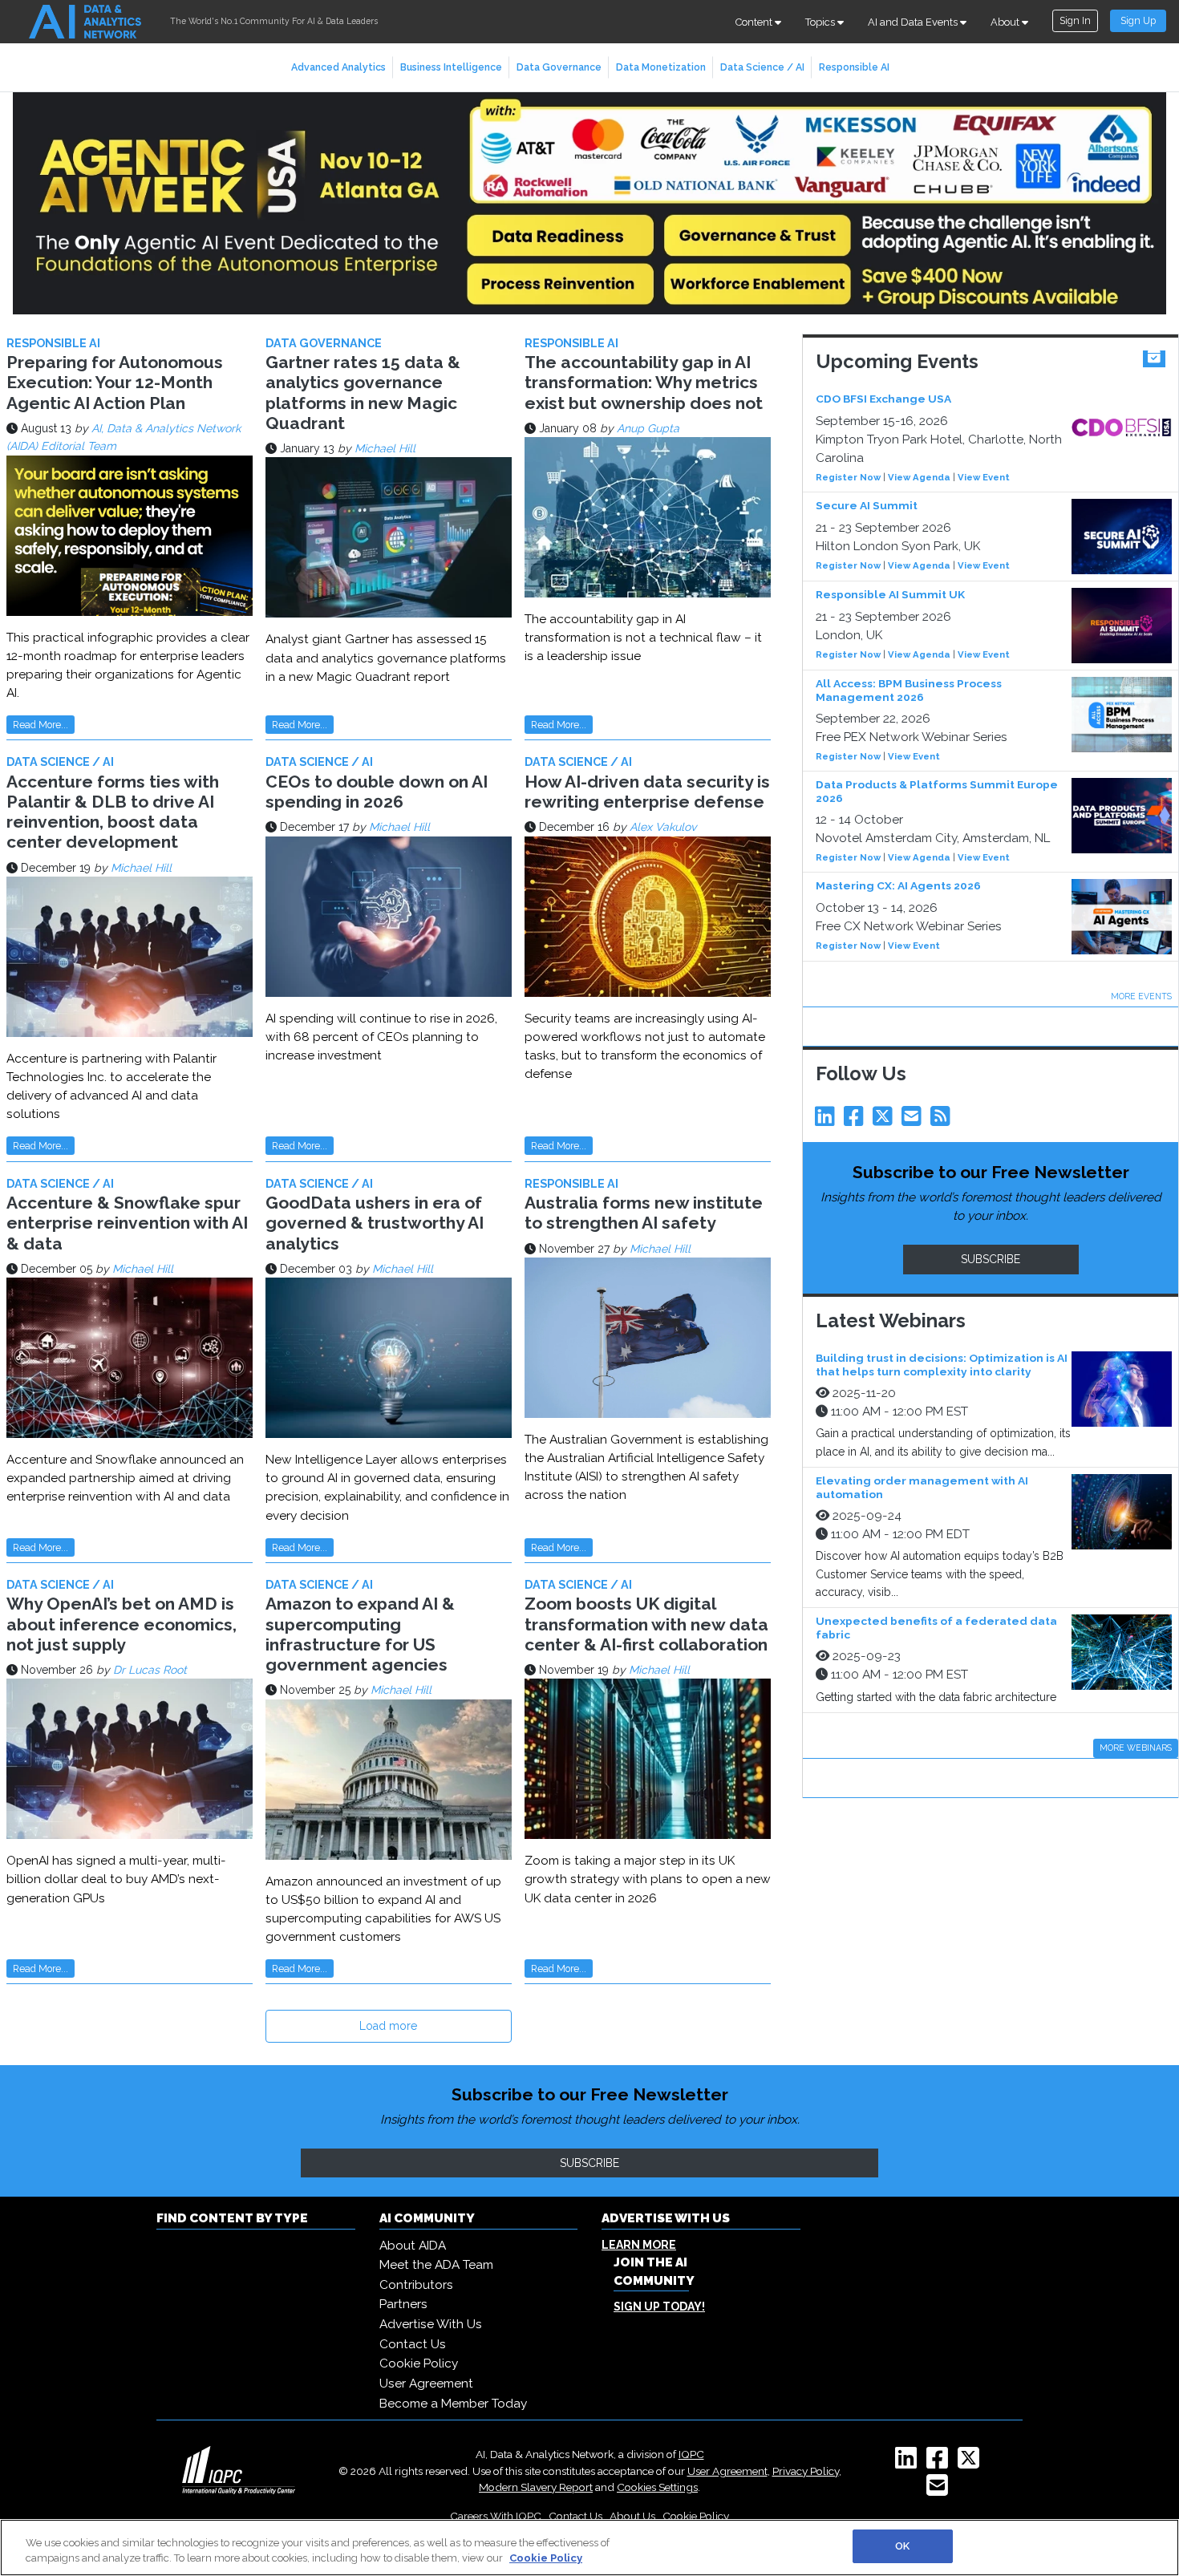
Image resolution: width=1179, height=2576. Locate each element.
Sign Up (1138, 20)
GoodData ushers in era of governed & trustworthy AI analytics (375, 1223)
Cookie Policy (419, 2363)
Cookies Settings (657, 2487)
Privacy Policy (806, 2471)
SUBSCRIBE (991, 1259)
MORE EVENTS (1141, 996)
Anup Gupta (648, 428)
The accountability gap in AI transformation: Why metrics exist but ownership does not (644, 382)
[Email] (914, 1120)
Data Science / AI (762, 67)
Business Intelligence (451, 67)
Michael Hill (385, 448)
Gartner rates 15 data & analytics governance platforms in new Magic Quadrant (363, 393)
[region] (589, 2548)
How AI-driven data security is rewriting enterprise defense (647, 792)
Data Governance (559, 67)
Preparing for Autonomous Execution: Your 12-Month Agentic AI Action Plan (115, 382)
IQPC (691, 2454)
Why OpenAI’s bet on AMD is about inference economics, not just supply (122, 1624)
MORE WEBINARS (1136, 1748)
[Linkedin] (828, 1120)
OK (902, 2546)
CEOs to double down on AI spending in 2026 (377, 792)
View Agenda (919, 477)
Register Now (848, 477)
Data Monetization (661, 67)
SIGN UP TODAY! (659, 2307)
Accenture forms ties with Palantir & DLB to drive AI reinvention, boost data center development (113, 812)
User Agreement (426, 2384)
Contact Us (413, 2344)
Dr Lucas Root (150, 1670)
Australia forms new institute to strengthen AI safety (644, 1213)
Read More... (41, 725)
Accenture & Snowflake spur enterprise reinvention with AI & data (127, 1223)
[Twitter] (885, 1120)
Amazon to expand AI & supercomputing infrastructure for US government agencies (360, 1634)
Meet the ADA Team (436, 2265)
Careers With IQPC (496, 2516)
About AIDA (413, 2246)
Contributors (416, 2285)
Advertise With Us (431, 2324)
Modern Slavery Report (536, 2487)
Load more (388, 2026)
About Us (632, 2516)
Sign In (1075, 20)
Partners (403, 2304)
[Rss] (943, 1120)
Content (755, 22)
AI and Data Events (914, 22)
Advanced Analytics (338, 67)
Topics (821, 22)
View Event (984, 477)
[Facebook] (857, 1120)
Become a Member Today (453, 2404)
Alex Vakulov (663, 827)
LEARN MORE (639, 2245)
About (1006, 22)
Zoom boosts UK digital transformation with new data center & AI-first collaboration (646, 1624)
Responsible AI (854, 67)
